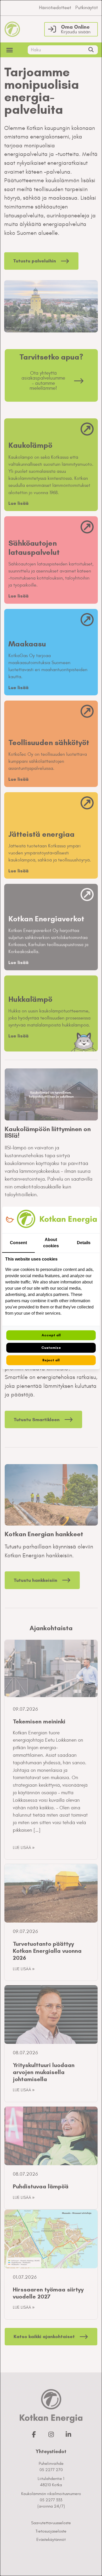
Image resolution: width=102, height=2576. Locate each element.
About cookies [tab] (51, 1243)
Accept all (51, 1335)
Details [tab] (84, 1243)
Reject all (51, 1360)
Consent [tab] (18, 1243)
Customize (51, 1348)
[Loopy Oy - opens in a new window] (10, 1220)
